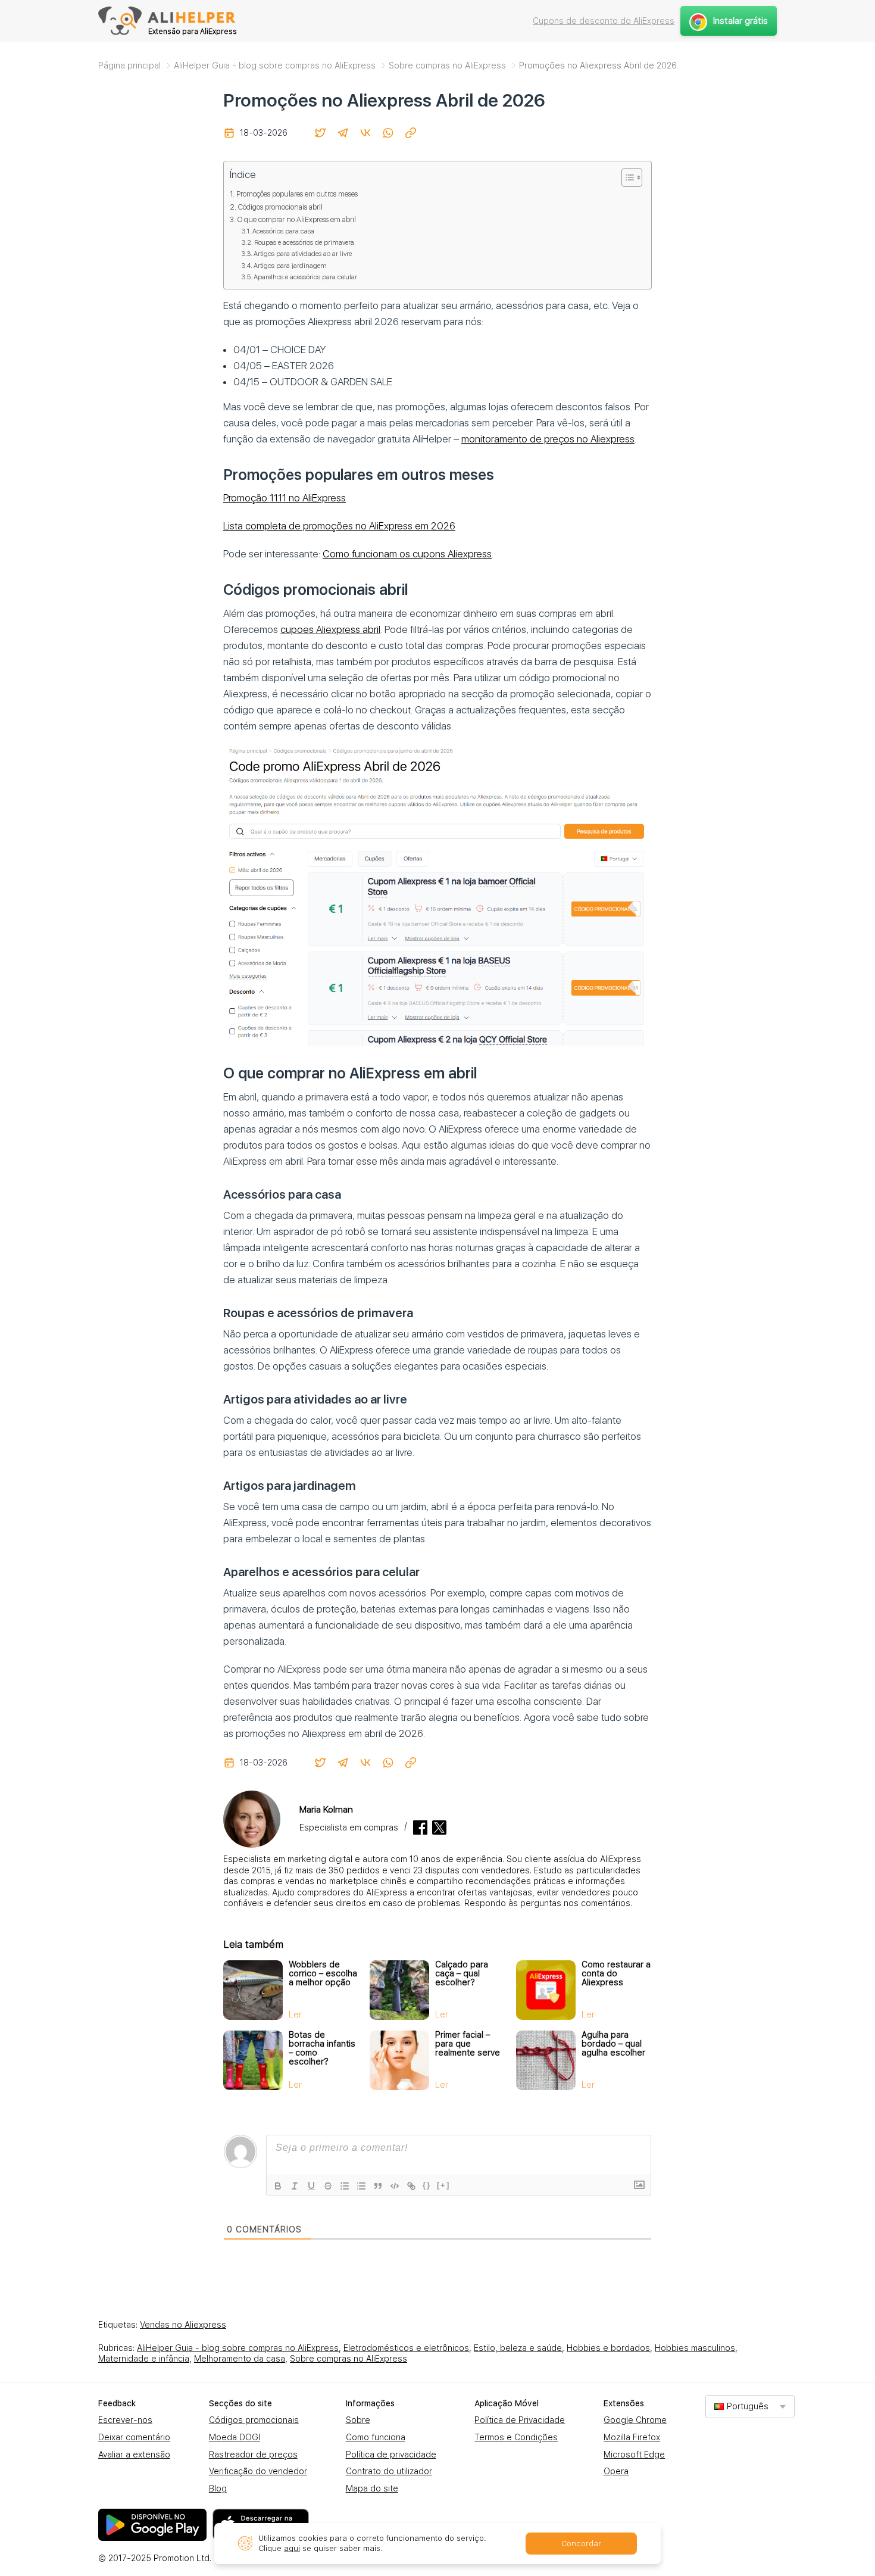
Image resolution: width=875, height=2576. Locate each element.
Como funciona (376, 2437)
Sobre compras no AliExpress (349, 2359)
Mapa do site (372, 2488)
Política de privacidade (391, 2455)
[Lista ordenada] (345, 2186)
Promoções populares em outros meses (297, 194)
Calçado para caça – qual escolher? (462, 1973)
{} (427, 2185)
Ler (295, 2014)
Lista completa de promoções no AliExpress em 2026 (339, 526)
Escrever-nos (125, 2420)
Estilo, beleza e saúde (518, 2348)
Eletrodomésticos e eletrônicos (406, 2348)
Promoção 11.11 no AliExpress (285, 498)
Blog (218, 2488)
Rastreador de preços (253, 2455)
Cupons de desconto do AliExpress (604, 21)
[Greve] (328, 2186)
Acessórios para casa (283, 231)
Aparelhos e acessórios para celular (305, 277)
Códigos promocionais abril (280, 207)
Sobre (358, 2420)
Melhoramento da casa (240, 2359)
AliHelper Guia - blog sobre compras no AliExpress (238, 2348)
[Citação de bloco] (378, 2186)
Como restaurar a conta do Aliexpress (616, 1973)
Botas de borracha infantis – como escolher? (322, 2048)
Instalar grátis (740, 21)
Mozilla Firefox (632, 2437)
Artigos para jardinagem (290, 266)
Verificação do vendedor (258, 2471)
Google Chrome (635, 2420)
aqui (292, 2548)
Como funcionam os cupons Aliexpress (407, 554)
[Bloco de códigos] (395, 2186)
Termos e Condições (516, 2437)
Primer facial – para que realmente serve (468, 2044)
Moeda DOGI (235, 2437)
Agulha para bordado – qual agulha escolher (613, 2044)
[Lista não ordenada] (361, 2186)
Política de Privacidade (520, 2420)
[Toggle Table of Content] (626, 177)
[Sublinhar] (311, 2186)
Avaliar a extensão (134, 2455)
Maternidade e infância (144, 2359)
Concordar (581, 2544)
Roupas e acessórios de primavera (304, 242)
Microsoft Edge (634, 2455)
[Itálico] (295, 2186)
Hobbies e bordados (608, 2348)
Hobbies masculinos (695, 2348)
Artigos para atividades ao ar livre (303, 254)
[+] (443, 2185)
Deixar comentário (134, 2437)
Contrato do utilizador (389, 2471)
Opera (616, 2471)
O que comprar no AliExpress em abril (297, 219)
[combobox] (750, 2407)
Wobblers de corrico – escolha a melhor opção (323, 1973)
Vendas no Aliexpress (183, 2325)
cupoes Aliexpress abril (330, 629)
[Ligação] (411, 2186)
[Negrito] (278, 2186)
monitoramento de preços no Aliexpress (548, 439)
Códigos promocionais (254, 2420)
